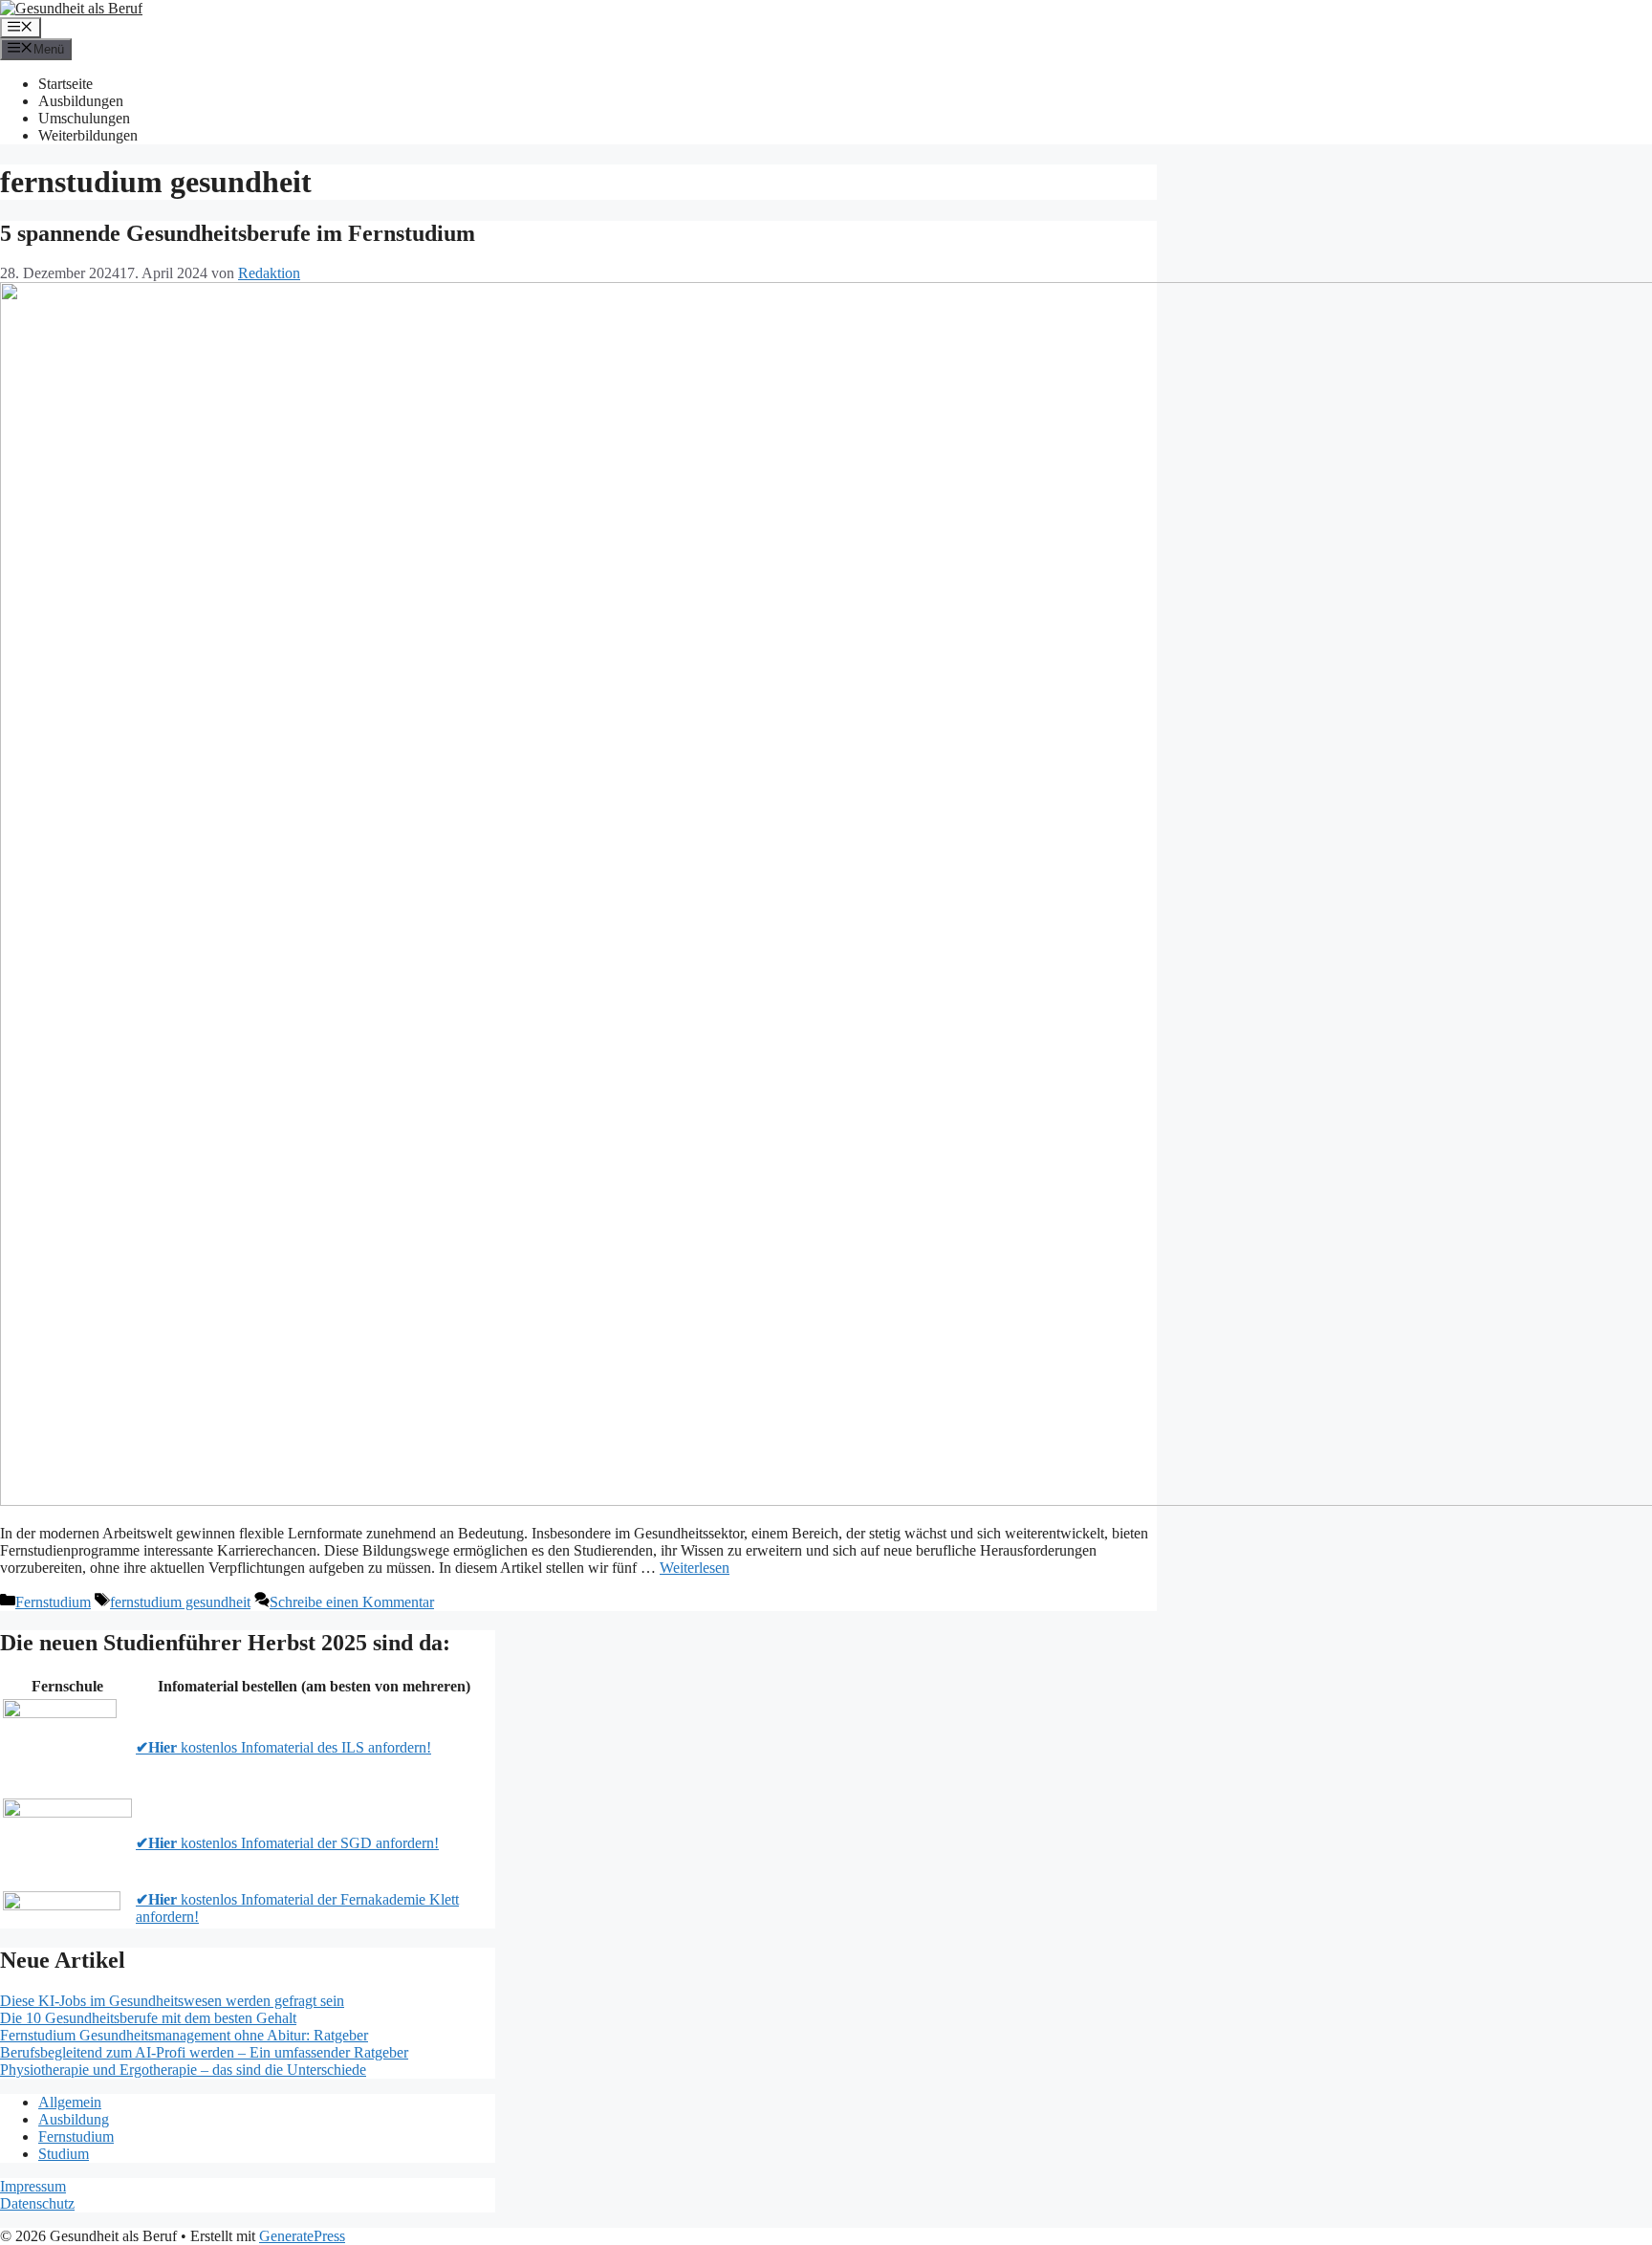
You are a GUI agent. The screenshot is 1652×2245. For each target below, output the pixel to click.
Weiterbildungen (88, 135)
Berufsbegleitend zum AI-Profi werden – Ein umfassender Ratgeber (204, 2052)
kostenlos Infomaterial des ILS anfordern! (283, 1747)
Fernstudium (53, 1602)
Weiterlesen (695, 1568)
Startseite (65, 84)
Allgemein (70, 2102)
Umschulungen (84, 118)
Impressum (33, 2186)
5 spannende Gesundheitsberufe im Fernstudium (238, 233)
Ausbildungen (81, 101)
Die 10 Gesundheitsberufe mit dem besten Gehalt (148, 2018)
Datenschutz (37, 2203)
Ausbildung (74, 2119)
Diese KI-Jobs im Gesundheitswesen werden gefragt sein (172, 2001)
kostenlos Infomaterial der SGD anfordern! (287, 1843)
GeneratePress (302, 2236)
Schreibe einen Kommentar (352, 1602)
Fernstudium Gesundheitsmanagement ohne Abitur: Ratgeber (184, 2035)
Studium (64, 2154)
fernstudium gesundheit (180, 1602)
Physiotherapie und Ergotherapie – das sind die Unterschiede (183, 2070)
